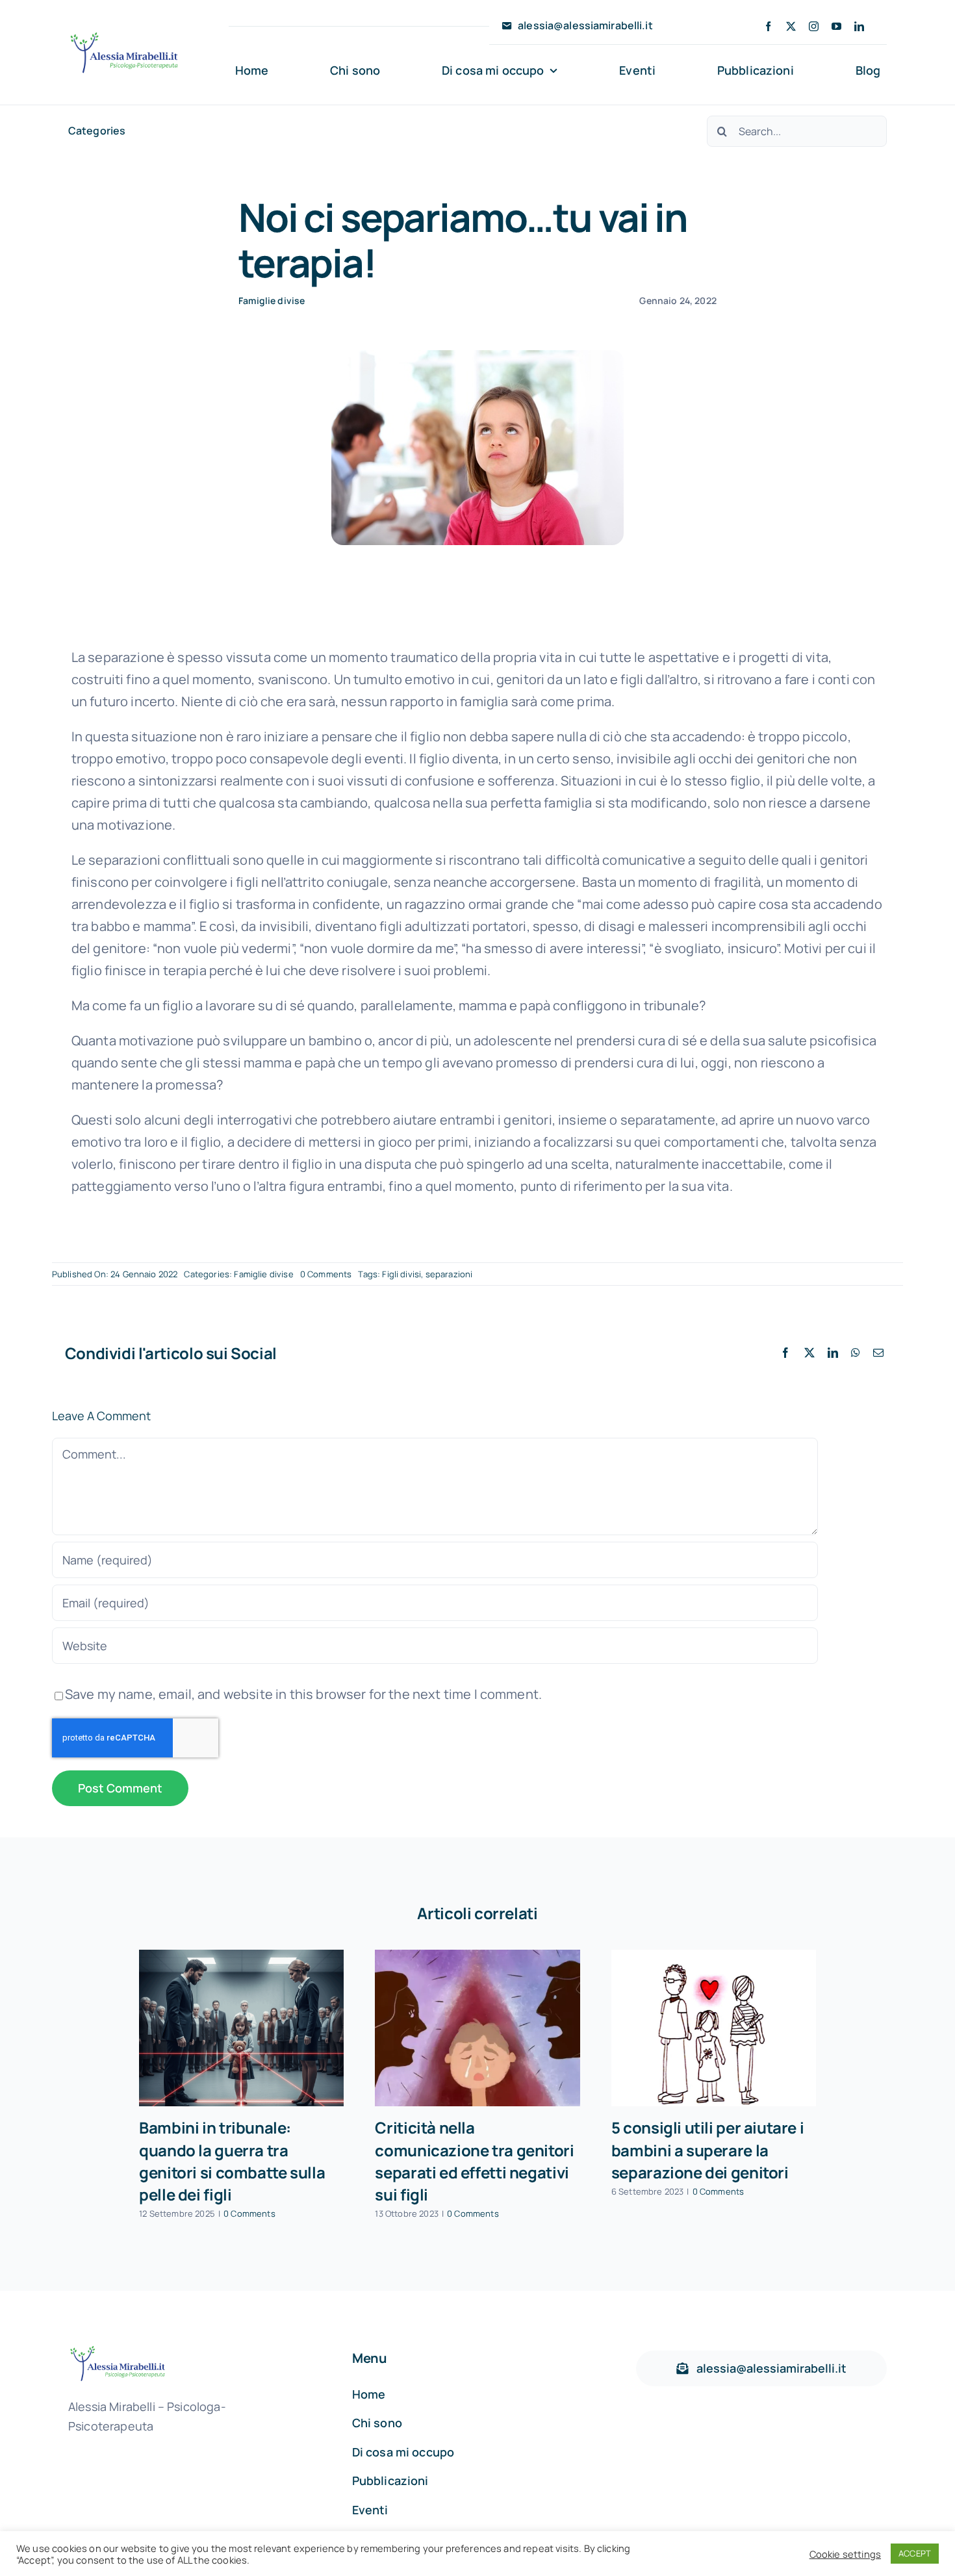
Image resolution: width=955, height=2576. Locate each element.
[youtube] (836, 26)
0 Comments (326, 1274)
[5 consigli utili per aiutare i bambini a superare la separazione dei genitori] (714, 2028)
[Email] (878, 1353)
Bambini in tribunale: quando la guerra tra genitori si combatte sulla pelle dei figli (232, 2161)
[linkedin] (859, 26)
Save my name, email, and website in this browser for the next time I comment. (303, 1694)
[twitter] (791, 26)
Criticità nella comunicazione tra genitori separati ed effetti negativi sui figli (474, 2161)
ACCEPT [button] (915, 2553)
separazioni (449, 1274)
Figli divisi (401, 1274)
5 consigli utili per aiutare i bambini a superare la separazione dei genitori (707, 2149)
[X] (809, 1353)
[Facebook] (785, 1353)
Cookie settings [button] (845, 2554)
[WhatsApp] (856, 1353)
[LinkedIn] (833, 1353)
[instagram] (814, 26)
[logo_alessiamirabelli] (124, 35)
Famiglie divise (272, 300)
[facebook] (768, 26)
